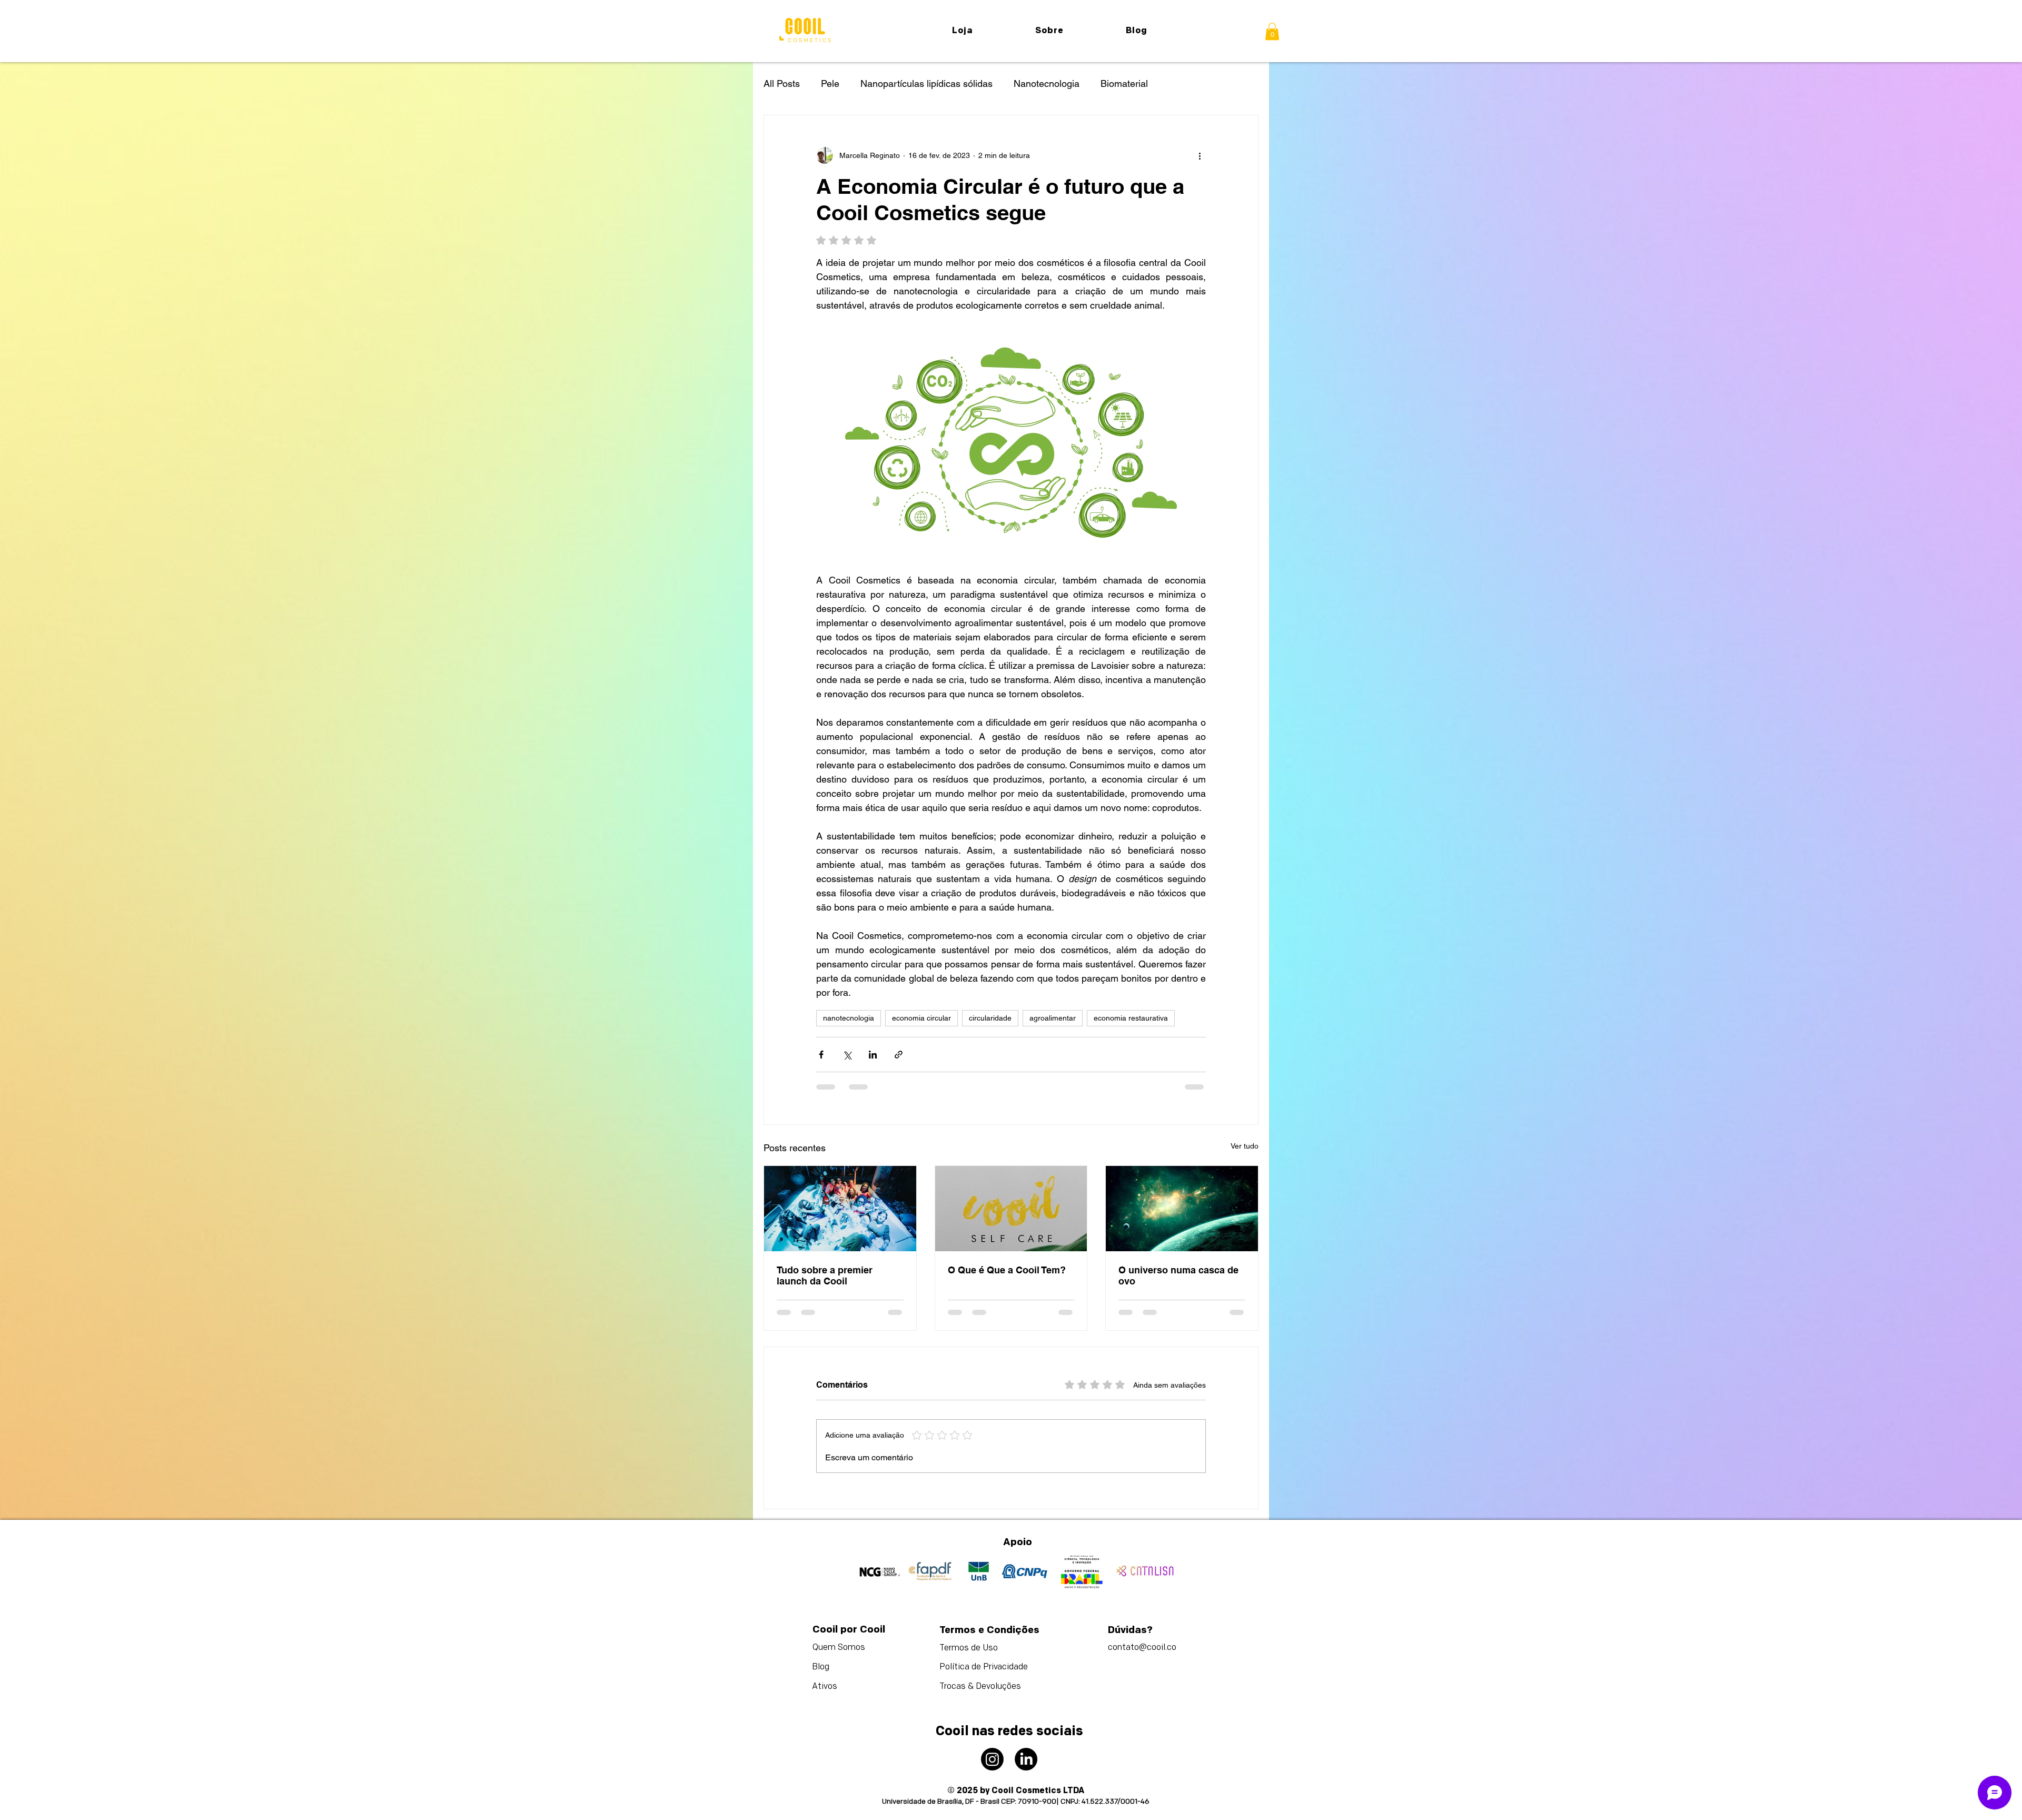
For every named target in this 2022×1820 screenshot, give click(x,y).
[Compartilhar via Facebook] (821, 1055)
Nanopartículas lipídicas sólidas (926, 83)
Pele (830, 83)
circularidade (990, 1018)
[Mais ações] (1200, 155)
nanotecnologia (849, 1018)
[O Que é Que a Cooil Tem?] (1011, 1209)
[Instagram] (992, 1744)
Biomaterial (1124, 83)
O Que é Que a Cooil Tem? (1007, 1270)
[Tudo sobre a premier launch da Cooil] (840, 1209)
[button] (1272, 31)
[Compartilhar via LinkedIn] (873, 1055)
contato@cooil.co (1142, 1633)
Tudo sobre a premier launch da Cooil (825, 1275)
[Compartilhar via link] (899, 1055)
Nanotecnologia (1047, 83)
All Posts (782, 83)
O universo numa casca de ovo (1178, 1275)
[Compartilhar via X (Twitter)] (847, 1055)
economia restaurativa (1131, 1018)
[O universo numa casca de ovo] (1182, 1209)
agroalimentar (1053, 1018)
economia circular (921, 1018)
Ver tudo (1245, 1146)
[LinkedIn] (1026, 1744)
